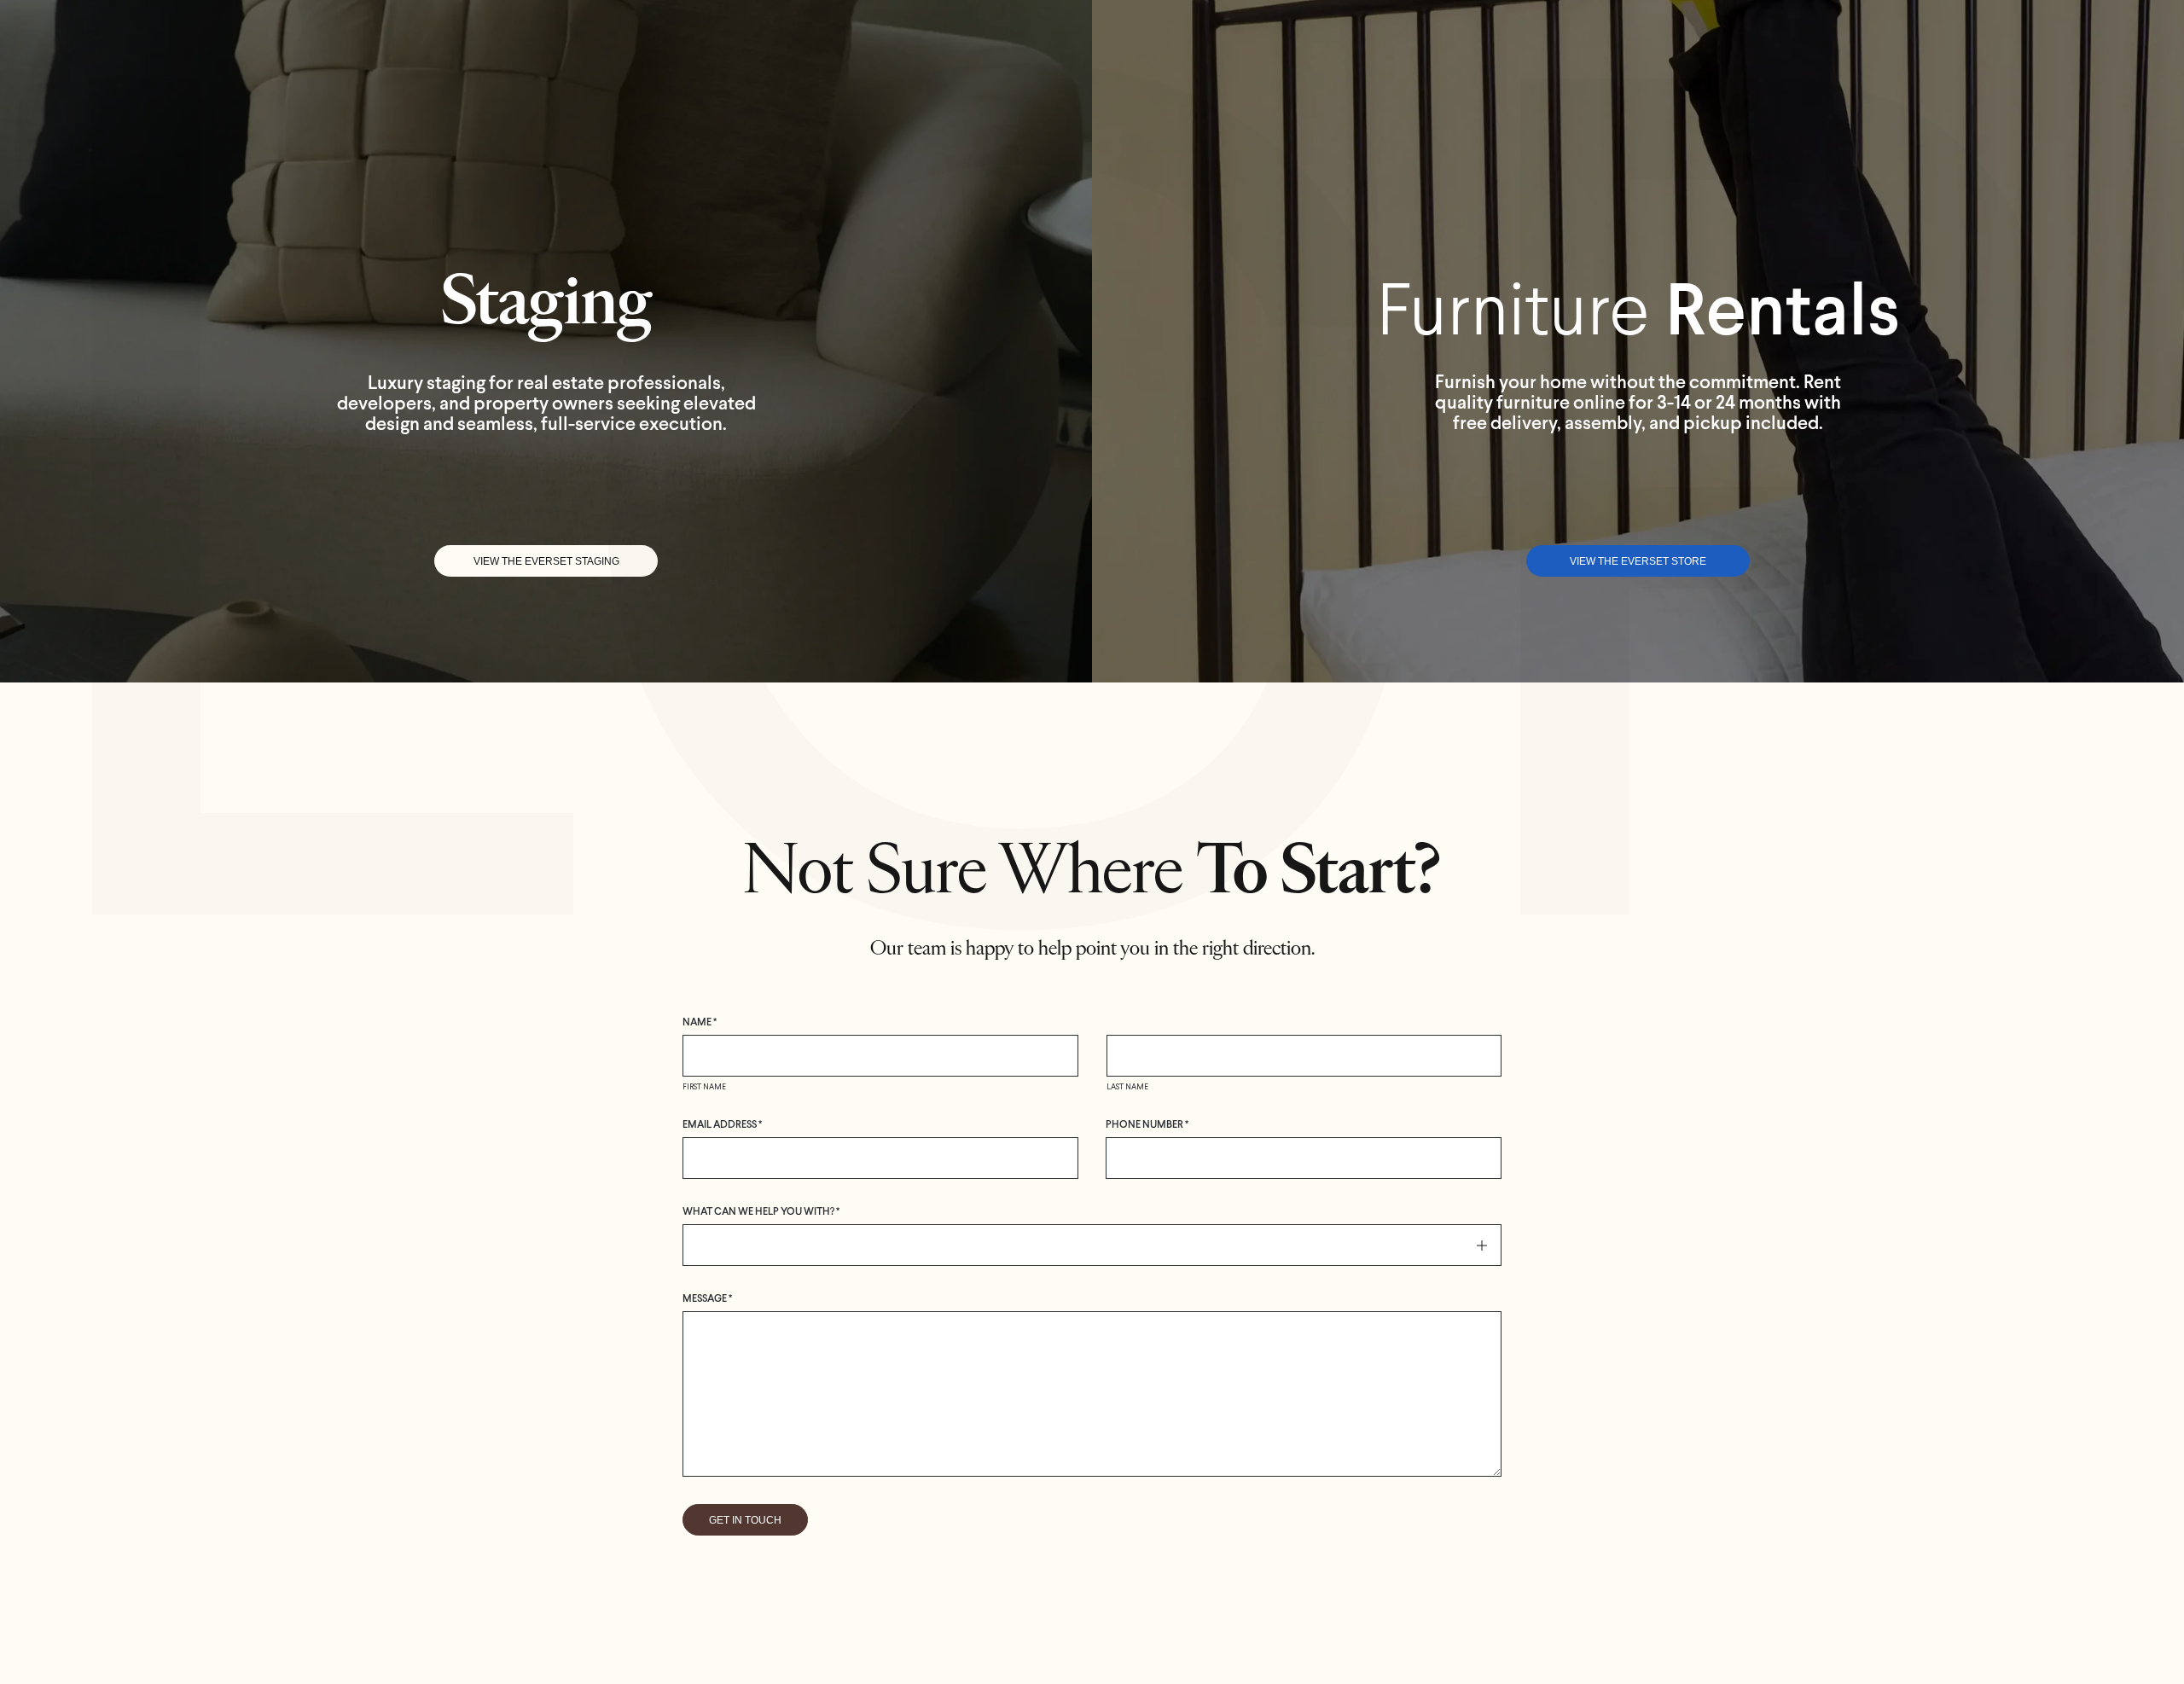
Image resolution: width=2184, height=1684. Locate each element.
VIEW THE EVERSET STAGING (546, 561)
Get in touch (745, 1520)
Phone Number (1147, 1125)
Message (707, 1299)
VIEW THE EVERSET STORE (1638, 561)
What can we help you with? (761, 1212)
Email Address (722, 1125)
